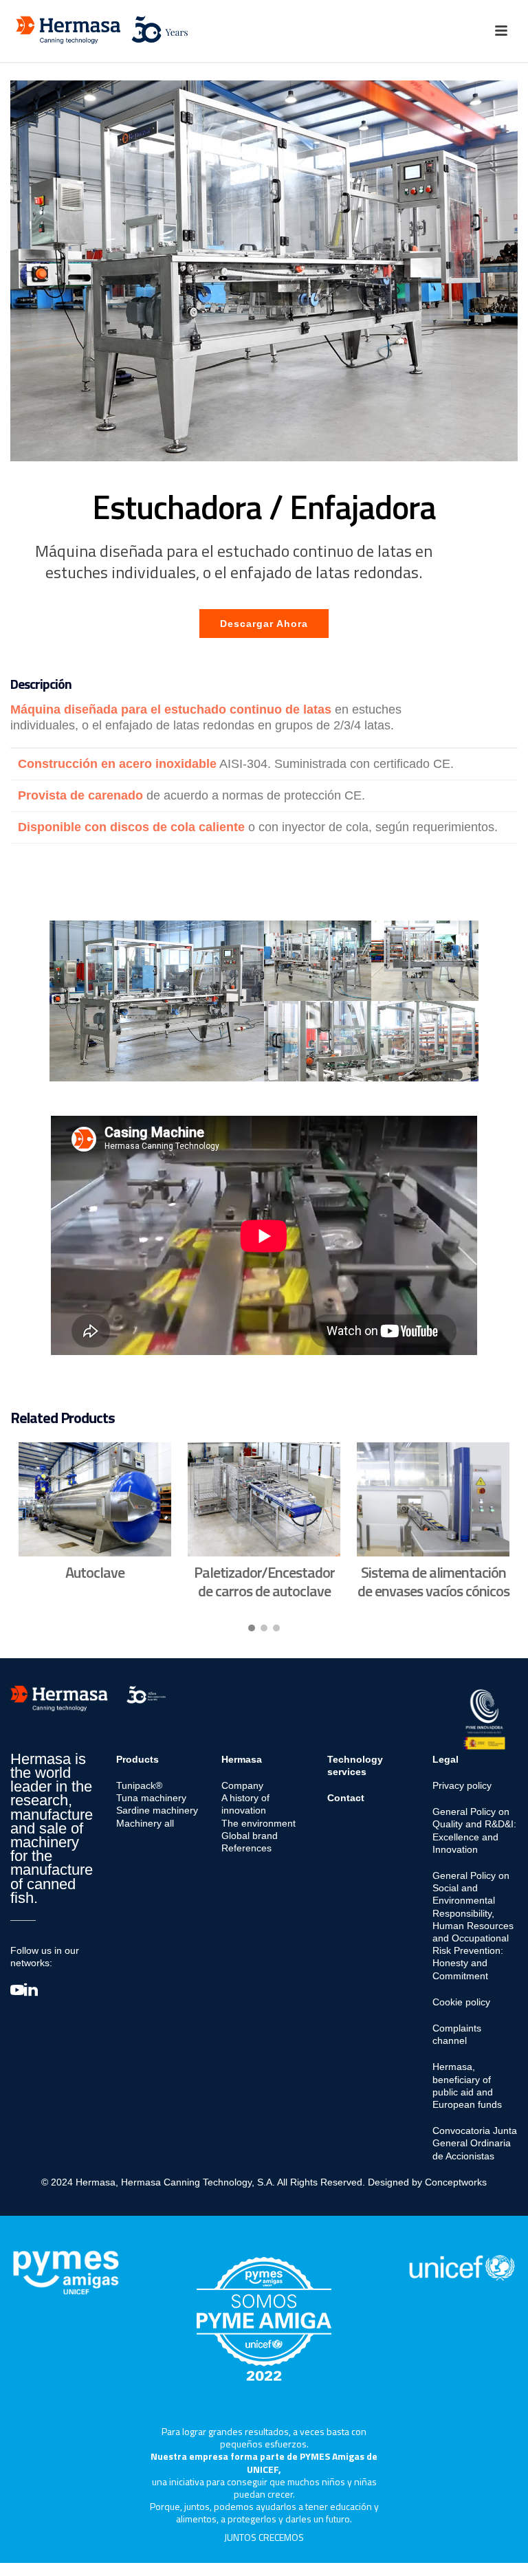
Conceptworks (456, 2182)
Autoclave (95, 1572)
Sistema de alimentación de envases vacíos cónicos (433, 1581)
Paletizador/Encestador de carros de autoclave (264, 1581)
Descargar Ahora (264, 624)
